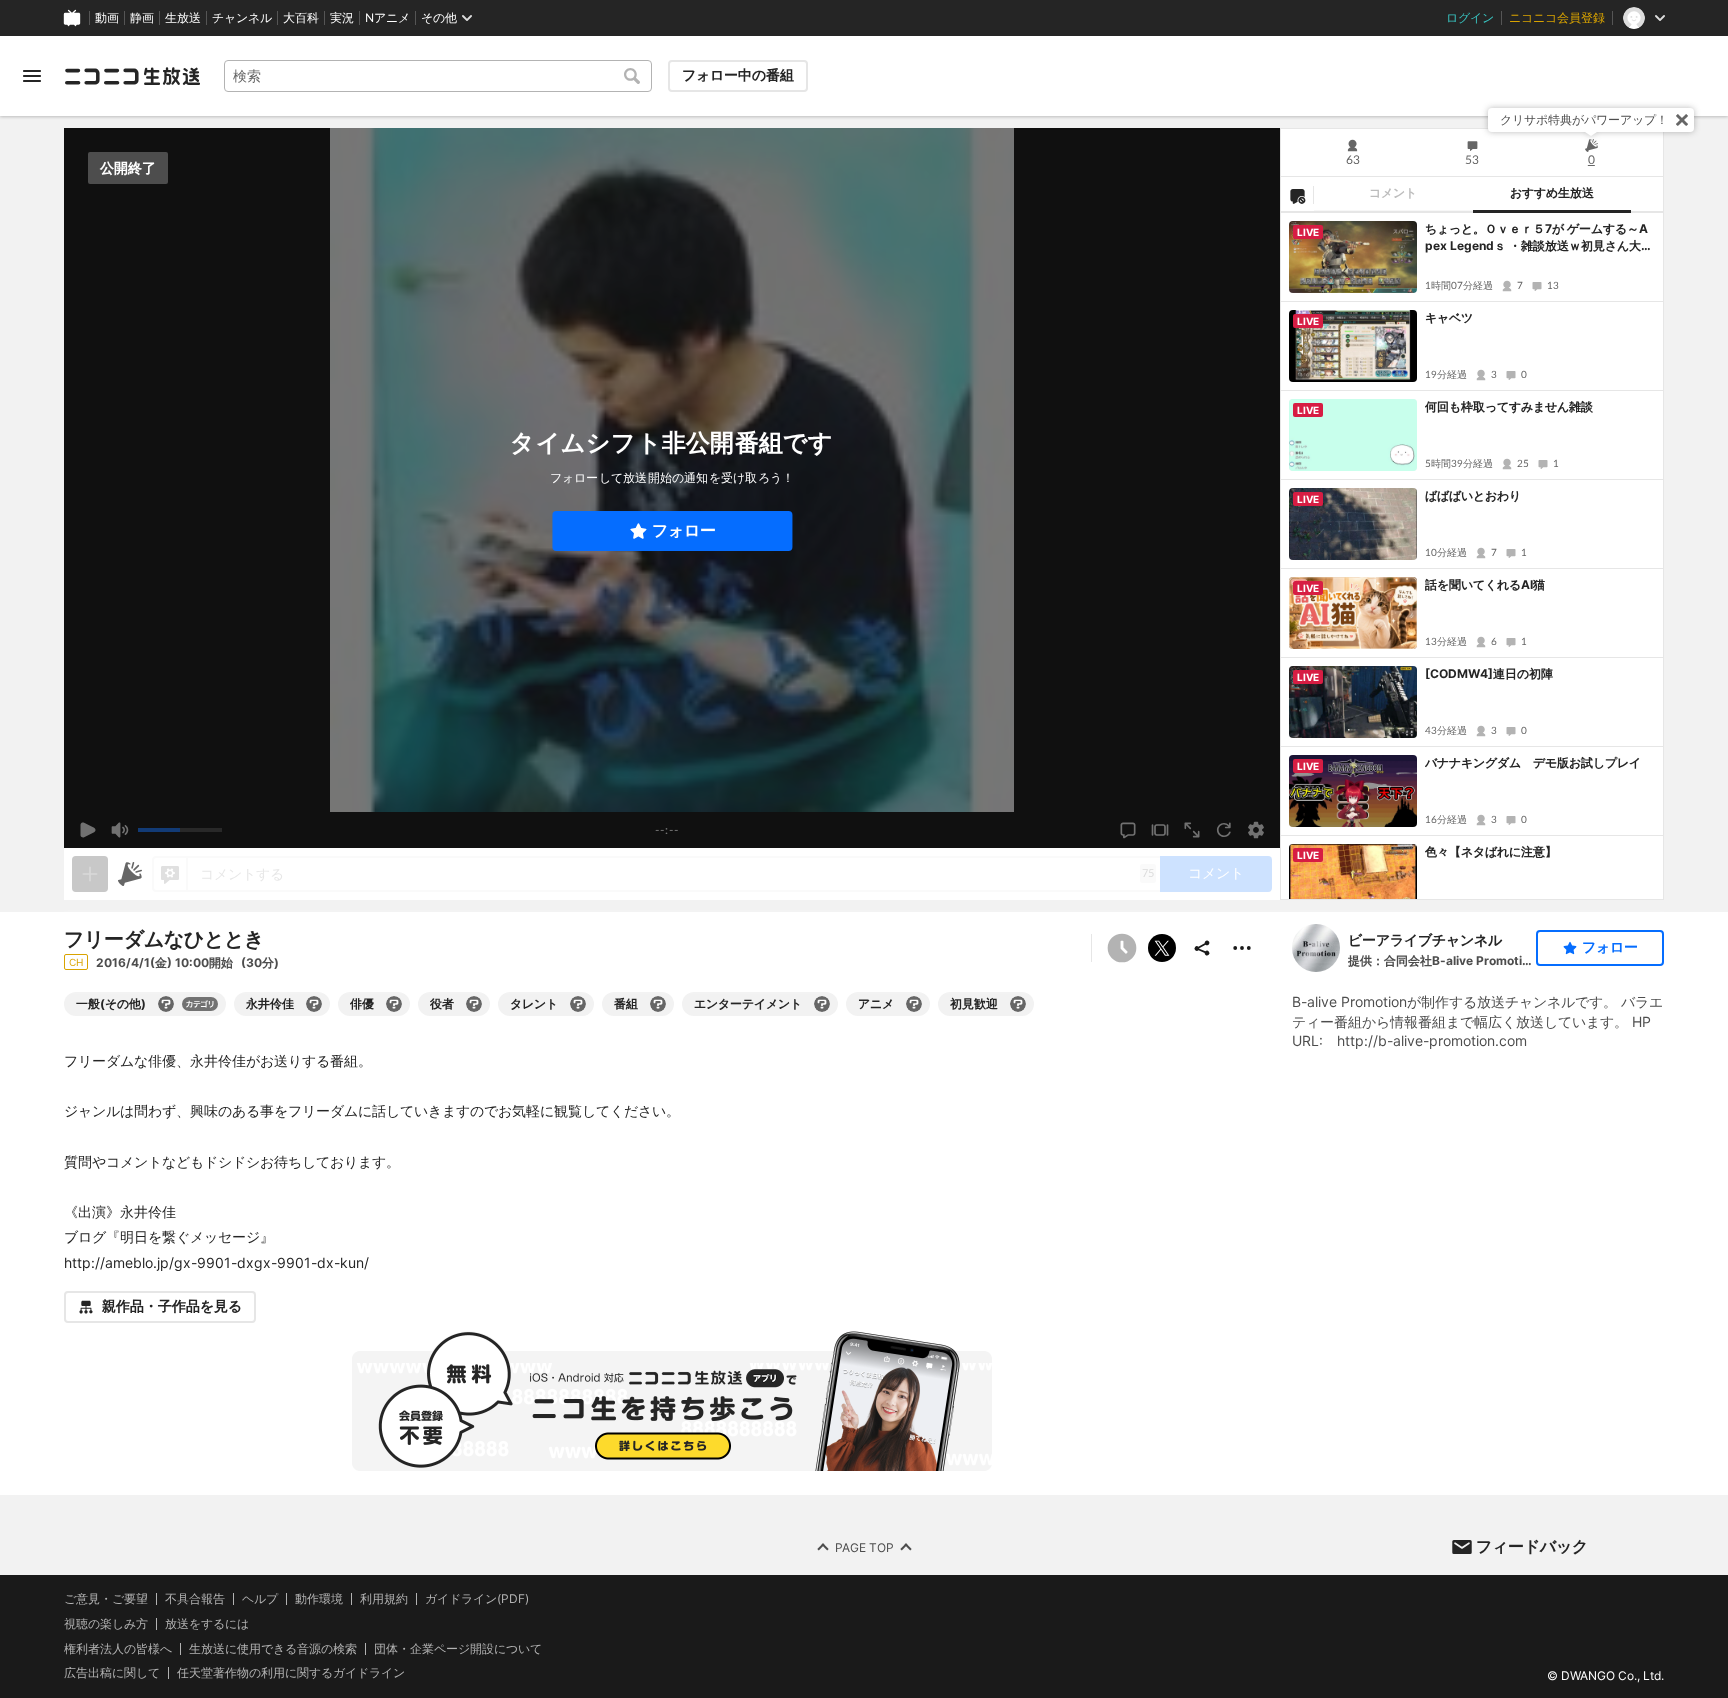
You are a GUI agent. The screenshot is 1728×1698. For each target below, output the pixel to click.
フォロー (684, 530)
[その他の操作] (1242, 948)
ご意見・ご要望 (106, 1598)
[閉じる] (1682, 120)
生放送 (183, 18)
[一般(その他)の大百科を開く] (166, 1004)
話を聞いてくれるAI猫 (1485, 584)
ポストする (1162, 948)
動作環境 (319, 1599)
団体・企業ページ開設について (458, 1648)
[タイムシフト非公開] (1122, 948)
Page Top (864, 1546)
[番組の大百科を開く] (658, 1004)
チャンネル (242, 18)
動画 (107, 18)
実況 (342, 18)
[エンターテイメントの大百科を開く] (822, 1004)
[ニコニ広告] (130, 874)
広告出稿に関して (112, 1672)
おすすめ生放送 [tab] (1552, 193)
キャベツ (1449, 317)
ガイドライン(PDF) (477, 1599)
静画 (142, 18)
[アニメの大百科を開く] (914, 1004)
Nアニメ (387, 18)
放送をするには (207, 1623)
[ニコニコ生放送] (132, 76)
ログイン (1470, 18)
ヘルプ (260, 1599)
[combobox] (438, 76)
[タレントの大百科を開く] (578, 1004)
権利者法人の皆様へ (118, 1647)
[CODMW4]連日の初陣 (1489, 673)
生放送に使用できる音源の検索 (273, 1648)
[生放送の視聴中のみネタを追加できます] (90, 874)
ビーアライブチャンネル (1425, 939)
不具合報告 (195, 1599)
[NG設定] (1297, 195)
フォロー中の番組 (738, 75)
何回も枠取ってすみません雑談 (1509, 406)
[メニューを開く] (32, 76)
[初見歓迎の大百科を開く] (1018, 1004)
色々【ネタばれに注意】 (1491, 851)
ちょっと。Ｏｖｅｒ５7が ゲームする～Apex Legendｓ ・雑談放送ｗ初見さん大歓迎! (1539, 238)
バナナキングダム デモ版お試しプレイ (1533, 762)
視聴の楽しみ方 (106, 1622)
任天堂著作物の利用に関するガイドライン (291, 1673)
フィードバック (1532, 1546)
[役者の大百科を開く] (474, 1004)
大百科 (301, 18)
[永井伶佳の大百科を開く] (314, 1004)
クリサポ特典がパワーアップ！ (1584, 119)
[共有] (1202, 948)
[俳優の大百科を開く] (394, 1004)
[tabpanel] (1472, 556)
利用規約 (384, 1599)
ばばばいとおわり (1473, 495)
